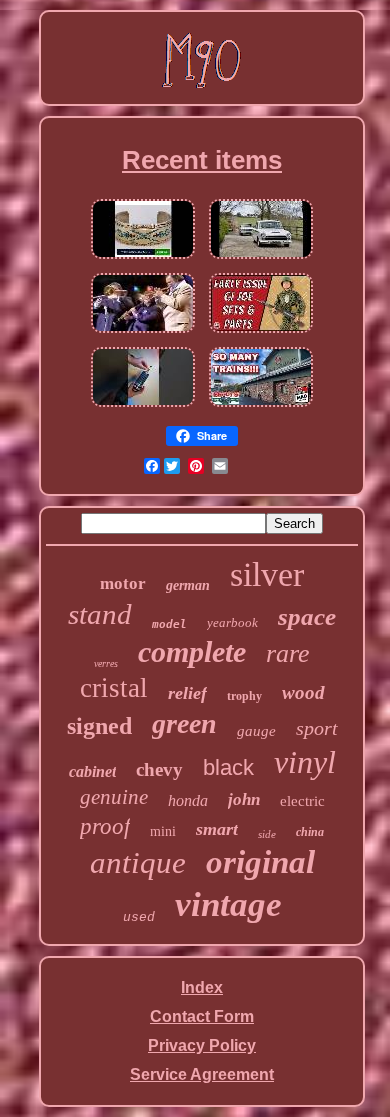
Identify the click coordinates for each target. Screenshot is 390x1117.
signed (99, 726)
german (188, 585)
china (310, 832)
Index (202, 987)
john (244, 799)
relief (187, 693)
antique (138, 862)
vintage (228, 904)
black (228, 767)
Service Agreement (202, 1074)
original (260, 862)
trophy (244, 696)
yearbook (232, 622)
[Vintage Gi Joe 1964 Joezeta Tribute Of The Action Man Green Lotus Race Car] (261, 332)
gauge (256, 731)
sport (317, 728)
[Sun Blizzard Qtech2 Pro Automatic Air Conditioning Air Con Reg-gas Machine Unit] (143, 406)
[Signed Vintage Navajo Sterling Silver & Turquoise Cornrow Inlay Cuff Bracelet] (143, 258)
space (307, 616)
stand (100, 614)
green (184, 723)
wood (303, 692)
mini (163, 831)
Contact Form (202, 1016)
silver (267, 574)
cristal (114, 688)
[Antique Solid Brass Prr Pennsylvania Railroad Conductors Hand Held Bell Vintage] (261, 406)
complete (192, 651)
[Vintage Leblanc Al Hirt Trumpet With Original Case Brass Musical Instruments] (143, 332)
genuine (114, 797)
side (267, 834)
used (139, 917)
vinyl (305, 762)
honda (188, 800)
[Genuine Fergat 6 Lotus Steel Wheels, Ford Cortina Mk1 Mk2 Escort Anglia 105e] (261, 258)
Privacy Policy (202, 1045)
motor (123, 583)
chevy (159, 769)
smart (217, 829)
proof (105, 826)
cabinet (92, 771)
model (169, 624)
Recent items (202, 160)
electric (302, 801)
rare (288, 653)
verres (106, 663)
